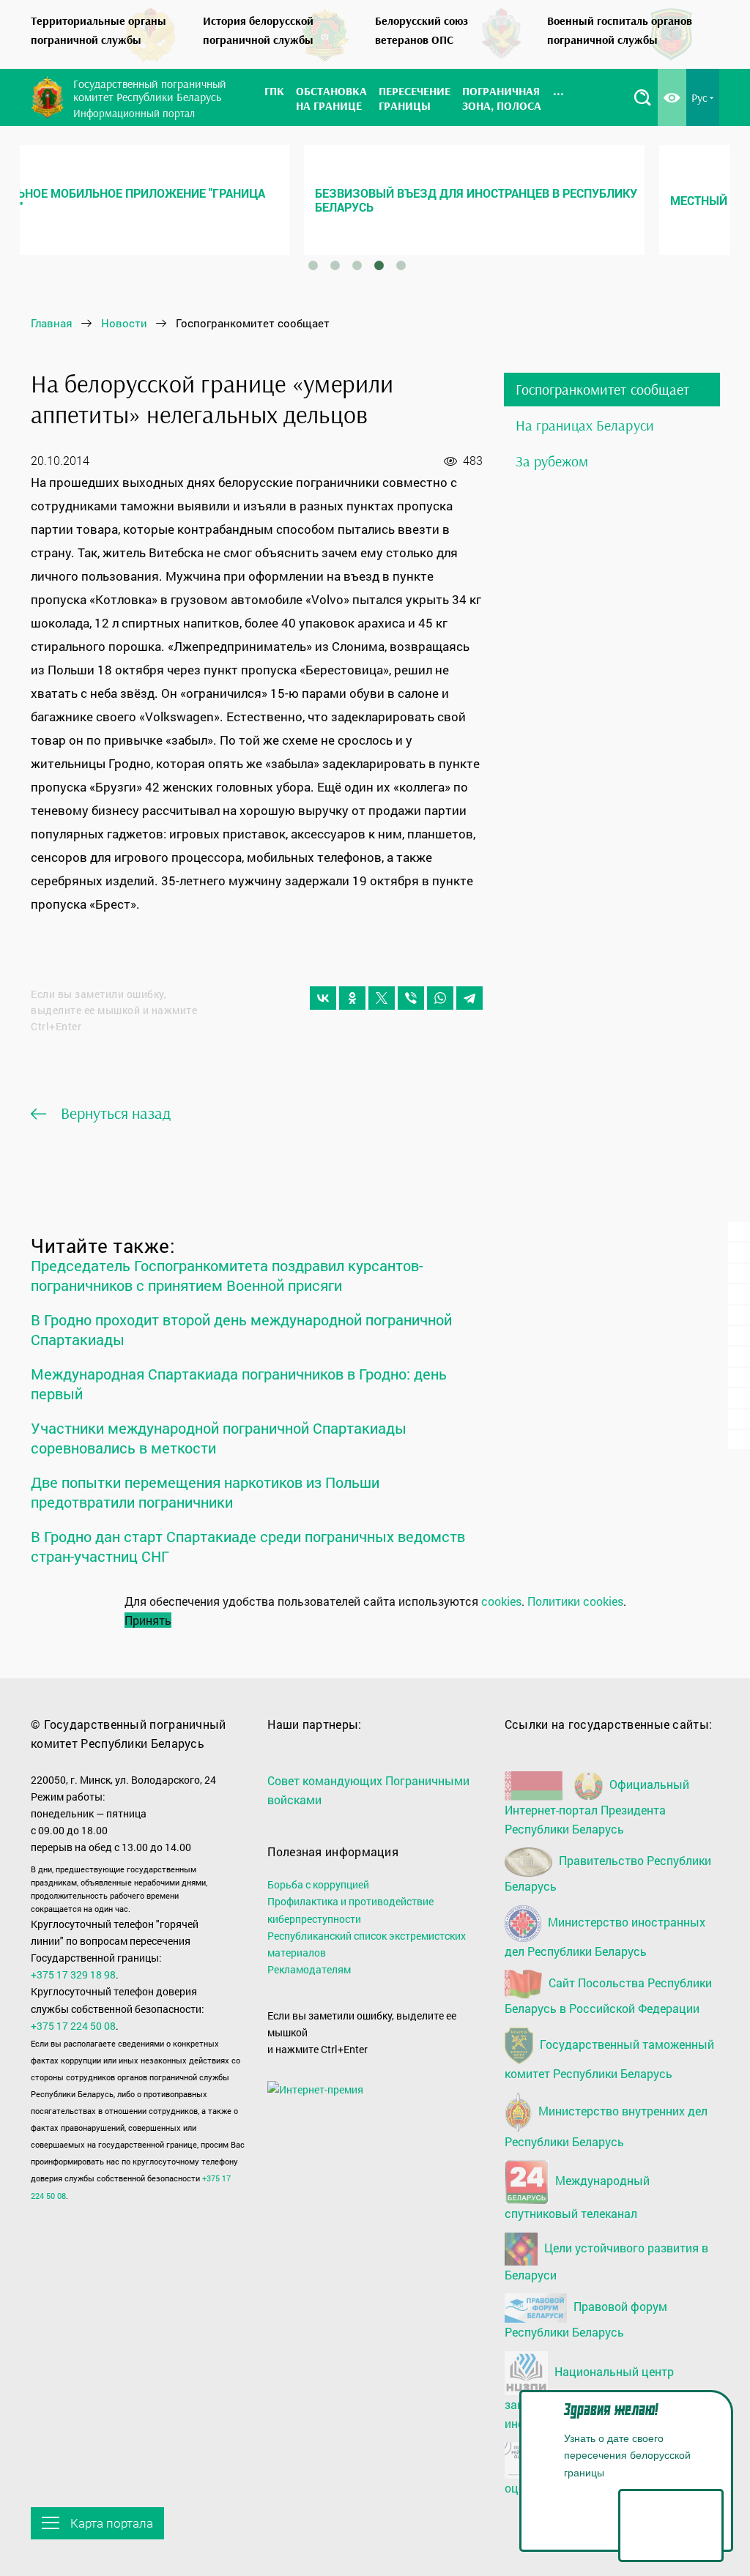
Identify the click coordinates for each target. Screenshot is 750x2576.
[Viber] (411, 998)
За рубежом (552, 461)
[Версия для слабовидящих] (672, 97)
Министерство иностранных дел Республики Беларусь (605, 1936)
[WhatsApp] (440, 998)
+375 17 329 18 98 (73, 1974)
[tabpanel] (197, 200)
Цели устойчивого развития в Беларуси (606, 2260)
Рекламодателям (309, 1969)
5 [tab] (401, 266)
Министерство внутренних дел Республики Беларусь (606, 2126)
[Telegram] (469, 998)
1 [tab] (313, 266)
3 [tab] (357, 266)
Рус (699, 97)
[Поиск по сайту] (642, 97)
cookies (501, 1601)
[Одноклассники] (352, 998)
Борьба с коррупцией (318, 1884)
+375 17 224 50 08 (73, 2026)
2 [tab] (335, 266)
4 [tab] (379, 266)
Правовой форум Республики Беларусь (586, 2319)
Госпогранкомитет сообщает (602, 389)
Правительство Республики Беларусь (608, 1874)
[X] (382, 998)
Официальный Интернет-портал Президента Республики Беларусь (597, 1806)
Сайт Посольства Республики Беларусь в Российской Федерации (608, 1995)
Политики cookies (575, 1601)
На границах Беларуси (585, 425)
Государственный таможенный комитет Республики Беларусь (609, 2059)
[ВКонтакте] (323, 998)
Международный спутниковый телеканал (577, 2197)
